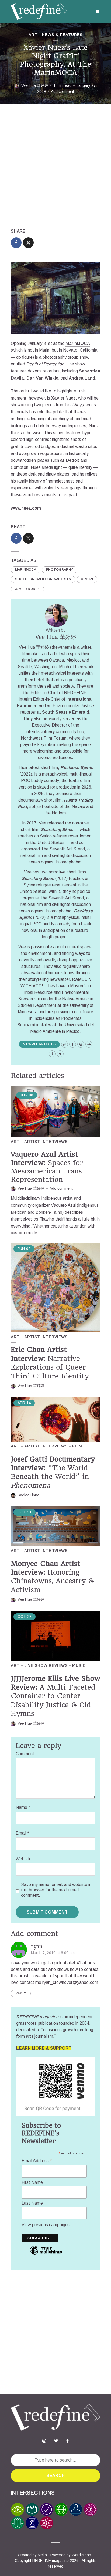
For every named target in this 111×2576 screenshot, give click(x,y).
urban (87, 579)
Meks (42, 2555)
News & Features (62, 35)
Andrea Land (82, 378)
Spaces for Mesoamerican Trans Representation (47, 1167)
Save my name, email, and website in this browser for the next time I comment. (56, 1890)
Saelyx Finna (28, 1495)
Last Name (32, 2203)
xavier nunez (27, 589)
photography (60, 570)
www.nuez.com (26, 508)
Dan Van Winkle (42, 378)
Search (55, 2476)
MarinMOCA (78, 343)
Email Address (37, 2161)
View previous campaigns (46, 2225)
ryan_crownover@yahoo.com (70, 1982)
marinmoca (26, 570)
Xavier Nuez (63, 398)
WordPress (81, 2555)
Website (24, 1859)
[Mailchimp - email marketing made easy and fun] (46, 2254)
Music (79, 1665)
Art (33, 35)
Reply (21, 1993)
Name (23, 1807)
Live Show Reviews (46, 1665)
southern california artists (43, 579)
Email (22, 1833)
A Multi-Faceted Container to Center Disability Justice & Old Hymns (55, 1696)
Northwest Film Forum (44, 738)
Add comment (63, 91)
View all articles (39, 1044)
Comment (25, 1754)
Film (77, 1446)
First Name (32, 2182)
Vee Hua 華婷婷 (35, 85)
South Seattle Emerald (66, 712)
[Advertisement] (55, 166)
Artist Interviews (46, 1142)
